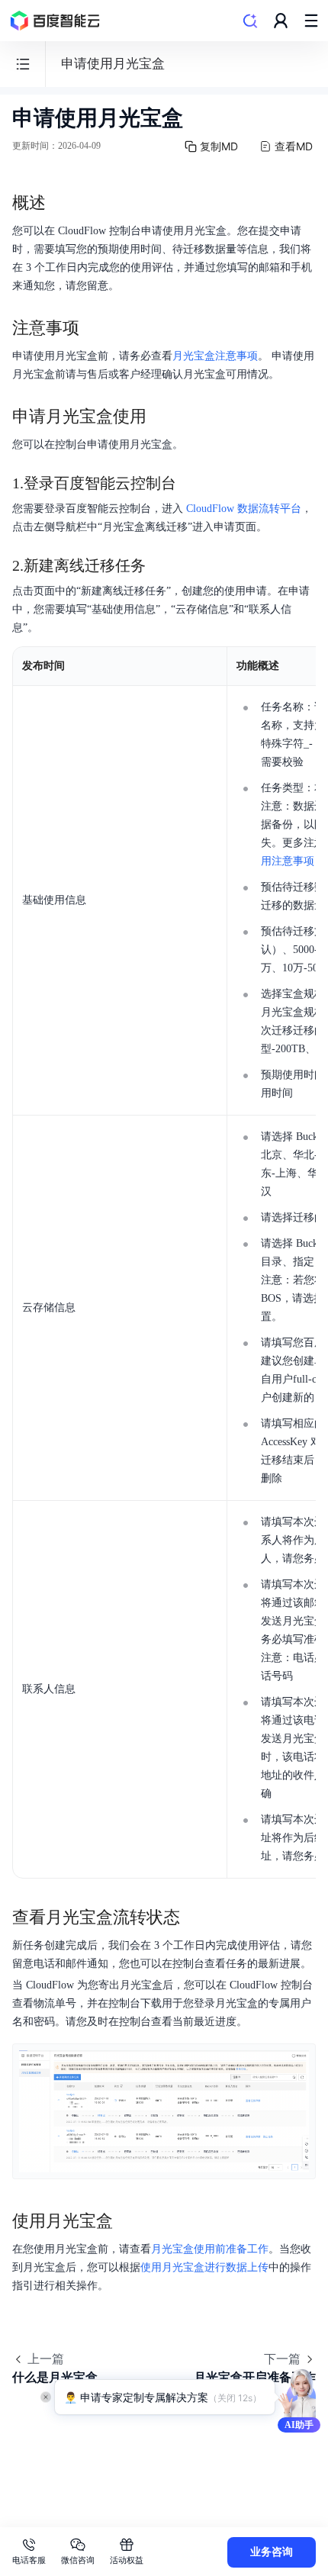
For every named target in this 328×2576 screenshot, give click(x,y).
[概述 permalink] (61, 203)
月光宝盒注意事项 (215, 356)
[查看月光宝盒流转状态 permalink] (195, 1918)
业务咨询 (272, 2552)
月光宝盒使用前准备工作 (210, 2249)
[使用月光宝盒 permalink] (128, 2221)
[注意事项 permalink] (95, 328)
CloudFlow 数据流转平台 (244, 509)
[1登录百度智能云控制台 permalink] (191, 483)
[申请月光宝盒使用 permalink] (162, 417)
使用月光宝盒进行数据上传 (204, 2267)
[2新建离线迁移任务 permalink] (161, 565)
